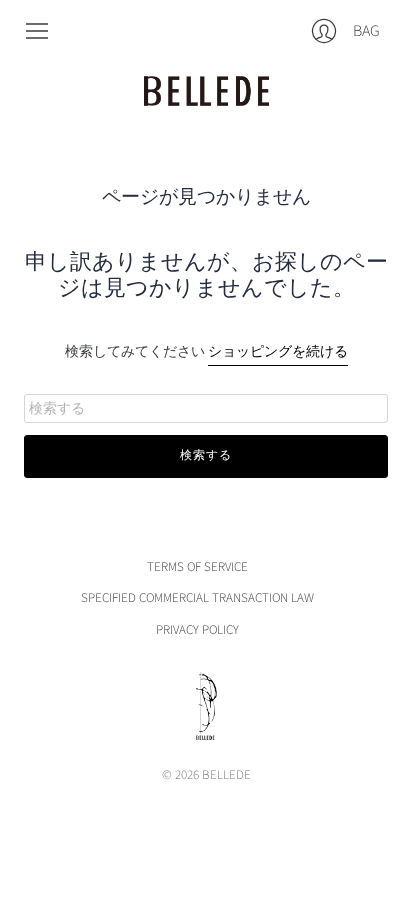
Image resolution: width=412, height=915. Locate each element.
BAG (366, 35)
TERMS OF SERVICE (197, 567)
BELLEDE (226, 775)
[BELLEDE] (206, 91)
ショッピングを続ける (278, 351)
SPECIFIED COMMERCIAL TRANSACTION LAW (197, 598)
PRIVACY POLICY (197, 630)
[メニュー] (37, 31)
